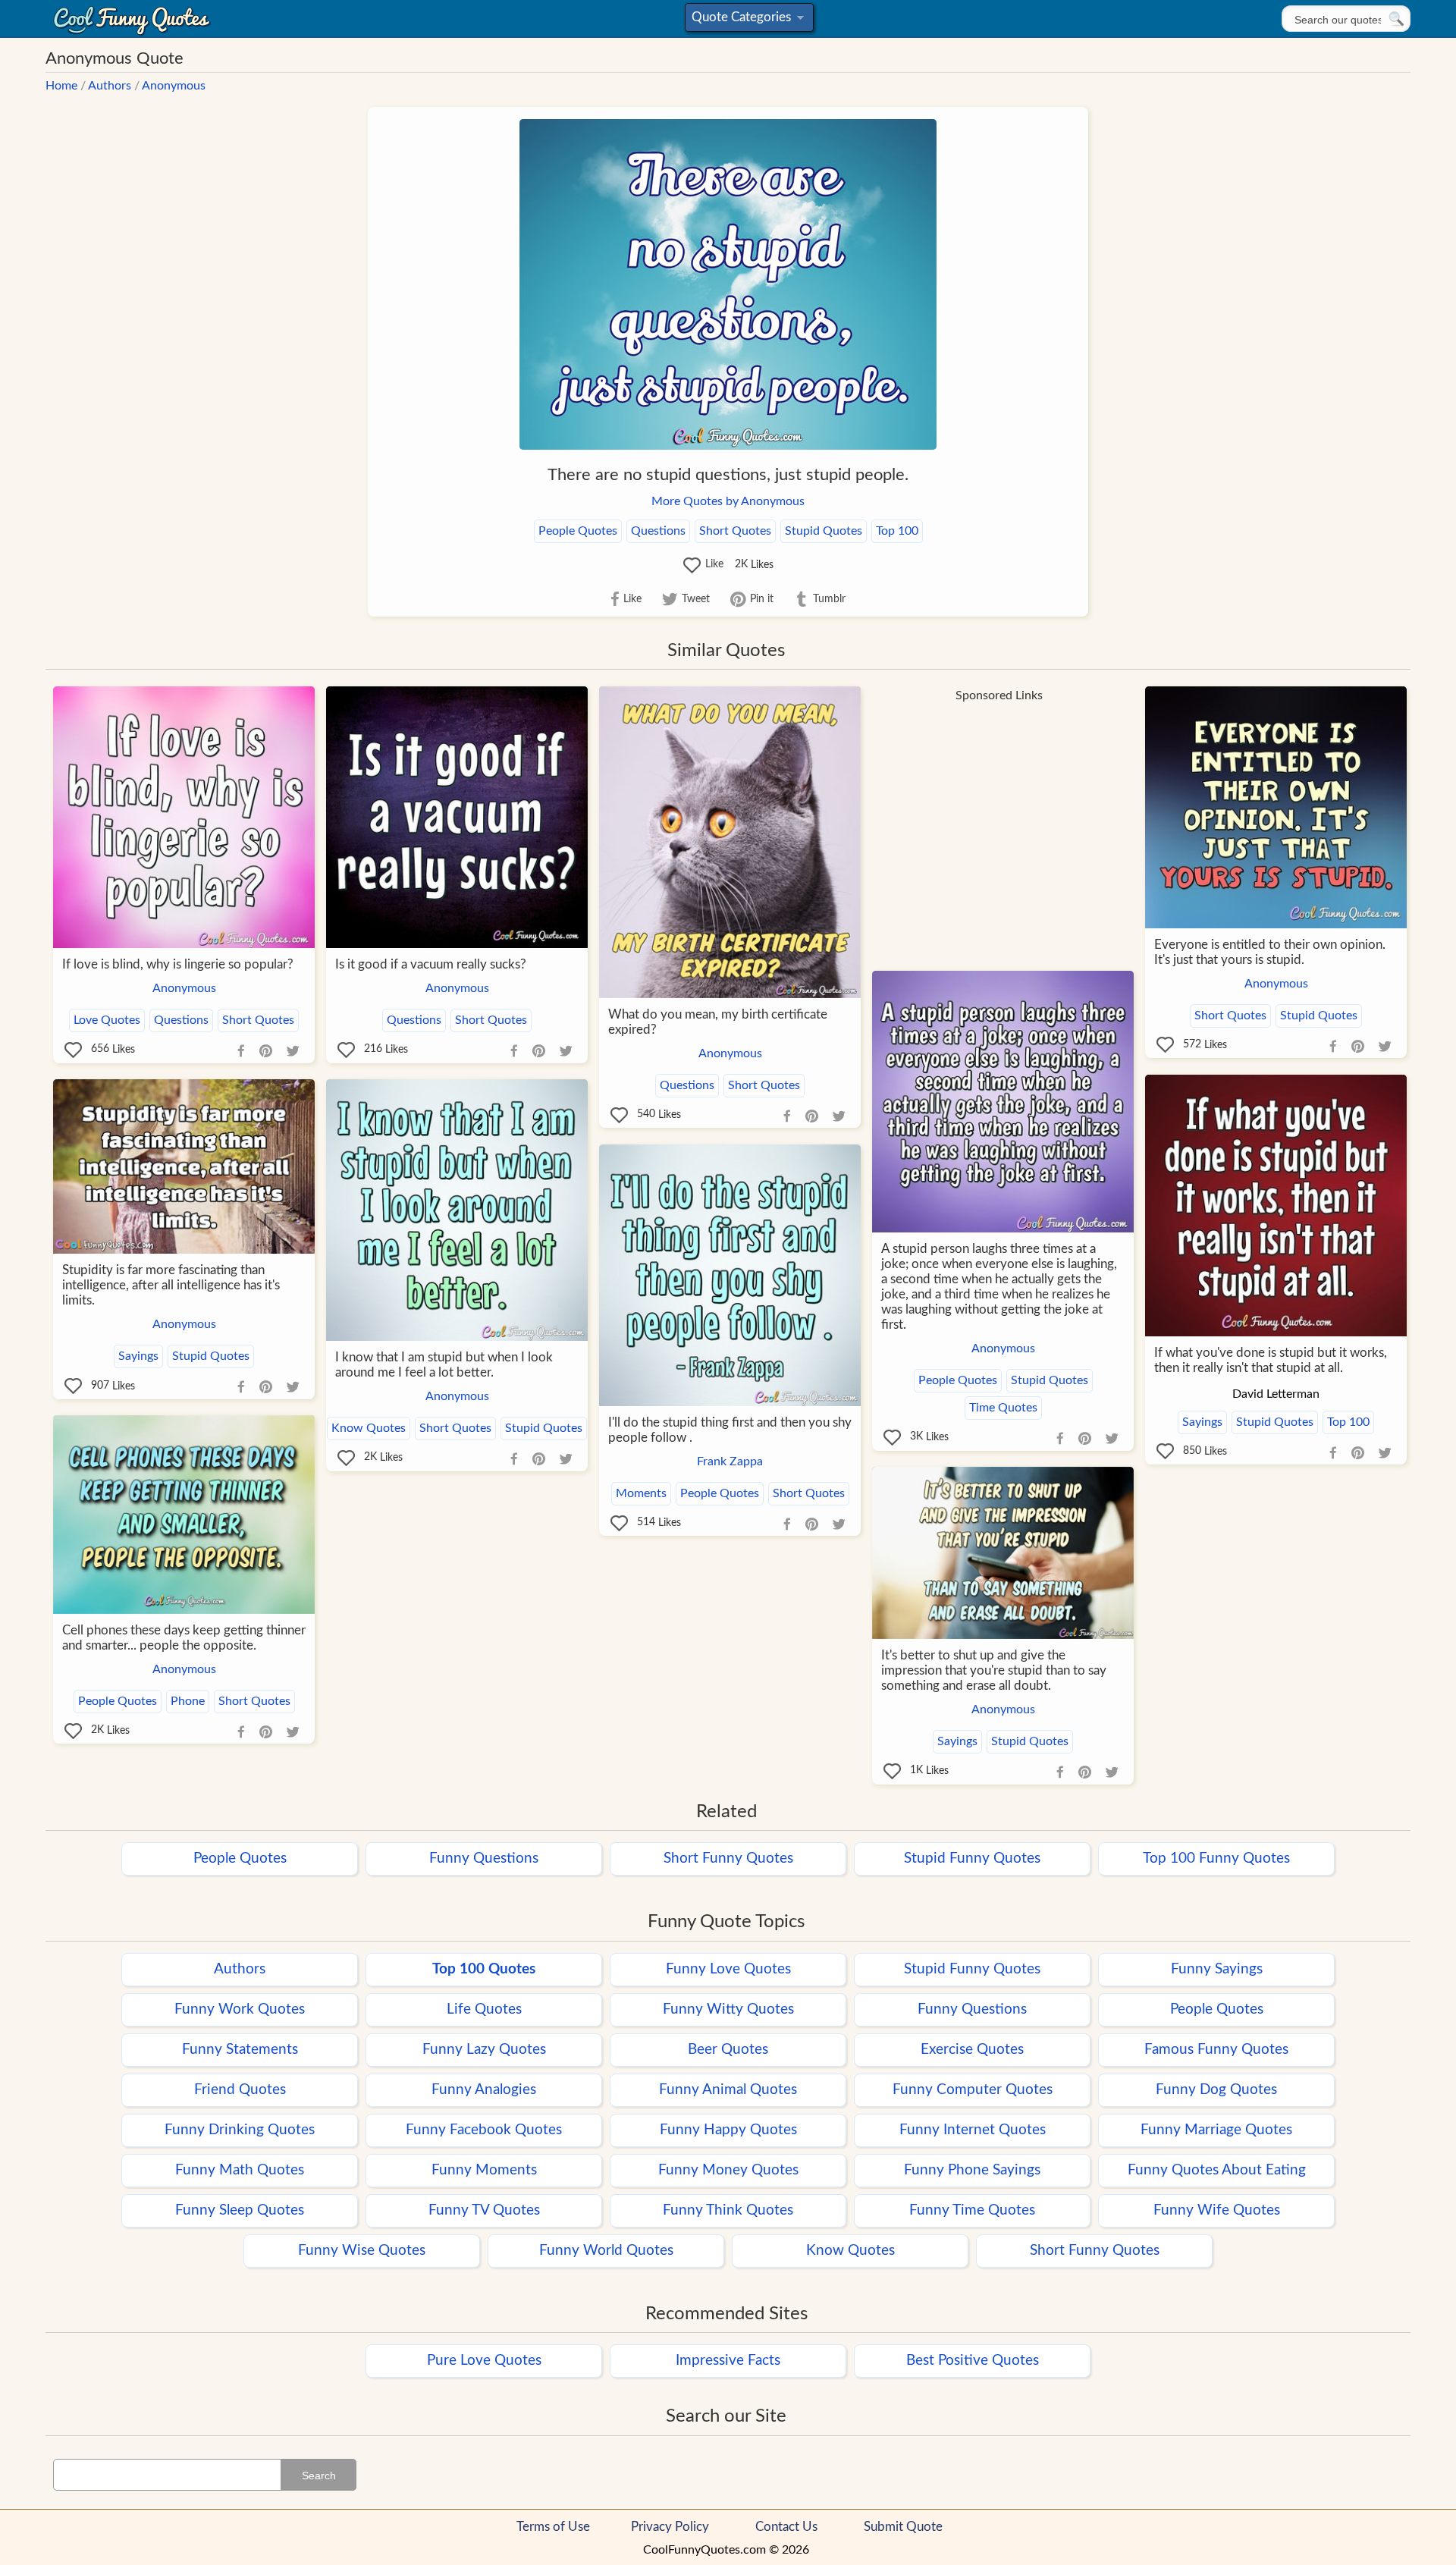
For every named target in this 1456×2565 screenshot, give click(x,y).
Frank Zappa (730, 1461)
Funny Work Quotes (240, 2009)
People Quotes (578, 531)
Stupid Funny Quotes (972, 1859)
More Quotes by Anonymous (728, 501)
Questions (658, 531)
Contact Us (786, 2527)
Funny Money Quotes (728, 2170)
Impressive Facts (728, 2361)
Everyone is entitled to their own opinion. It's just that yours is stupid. (1270, 952)
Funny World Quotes (606, 2251)
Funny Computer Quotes (973, 2090)
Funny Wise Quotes (362, 2251)
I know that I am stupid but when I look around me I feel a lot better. (444, 1365)
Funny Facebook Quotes (484, 2130)
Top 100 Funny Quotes (1216, 1859)
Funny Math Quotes (240, 2170)
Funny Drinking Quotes (240, 2130)
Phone (188, 1701)
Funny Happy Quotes (728, 2130)
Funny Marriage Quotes (1216, 2130)
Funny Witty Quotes (728, 2009)
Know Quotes (369, 1428)
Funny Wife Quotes (1217, 2210)
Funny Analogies (484, 2090)
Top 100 (897, 531)
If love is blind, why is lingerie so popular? (178, 964)
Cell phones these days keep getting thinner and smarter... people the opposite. (184, 1638)
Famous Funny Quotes (1216, 2050)
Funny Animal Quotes (728, 2090)
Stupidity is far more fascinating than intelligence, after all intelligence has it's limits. (171, 1285)
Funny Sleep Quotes (240, 2210)
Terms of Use (553, 2527)
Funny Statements (240, 2050)
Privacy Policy (670, 2527)
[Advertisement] (999, 817)
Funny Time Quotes (972, 2210)
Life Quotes (484, 2009)
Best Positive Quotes (973, 2361)
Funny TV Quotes (484, 2210)
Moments (641, 1493)
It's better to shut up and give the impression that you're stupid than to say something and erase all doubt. (994, 1670)
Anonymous (174, 86)
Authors (110, 86)
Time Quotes (1003, 1408)
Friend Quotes (240, 2090)
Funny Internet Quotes (973, 2130)
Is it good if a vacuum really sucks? (431, 964)
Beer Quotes (728, 2050)
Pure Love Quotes (484, 2361)
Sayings (1202, 1422)
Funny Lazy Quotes (484, 2050)
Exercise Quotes (972, 2050)
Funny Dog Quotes (1216, 2090)
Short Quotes (735, 531)
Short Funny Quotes (728, 1859)
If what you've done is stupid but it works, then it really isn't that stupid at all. (1271, 1360)
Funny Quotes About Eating (1217, 2170)
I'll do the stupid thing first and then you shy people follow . (730, 1430)
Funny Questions (484, 1859)
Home (61, 86)
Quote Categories (747, 21)
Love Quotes (107, 1020)
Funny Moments (484, 2170)
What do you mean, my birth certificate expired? (718, 1022)
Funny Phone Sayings (972, 2170)
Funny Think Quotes (728, 2210)
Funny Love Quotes (728, 1969)
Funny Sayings (1217, 1969)
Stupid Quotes (824, 531)
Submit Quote (903, 2527)
